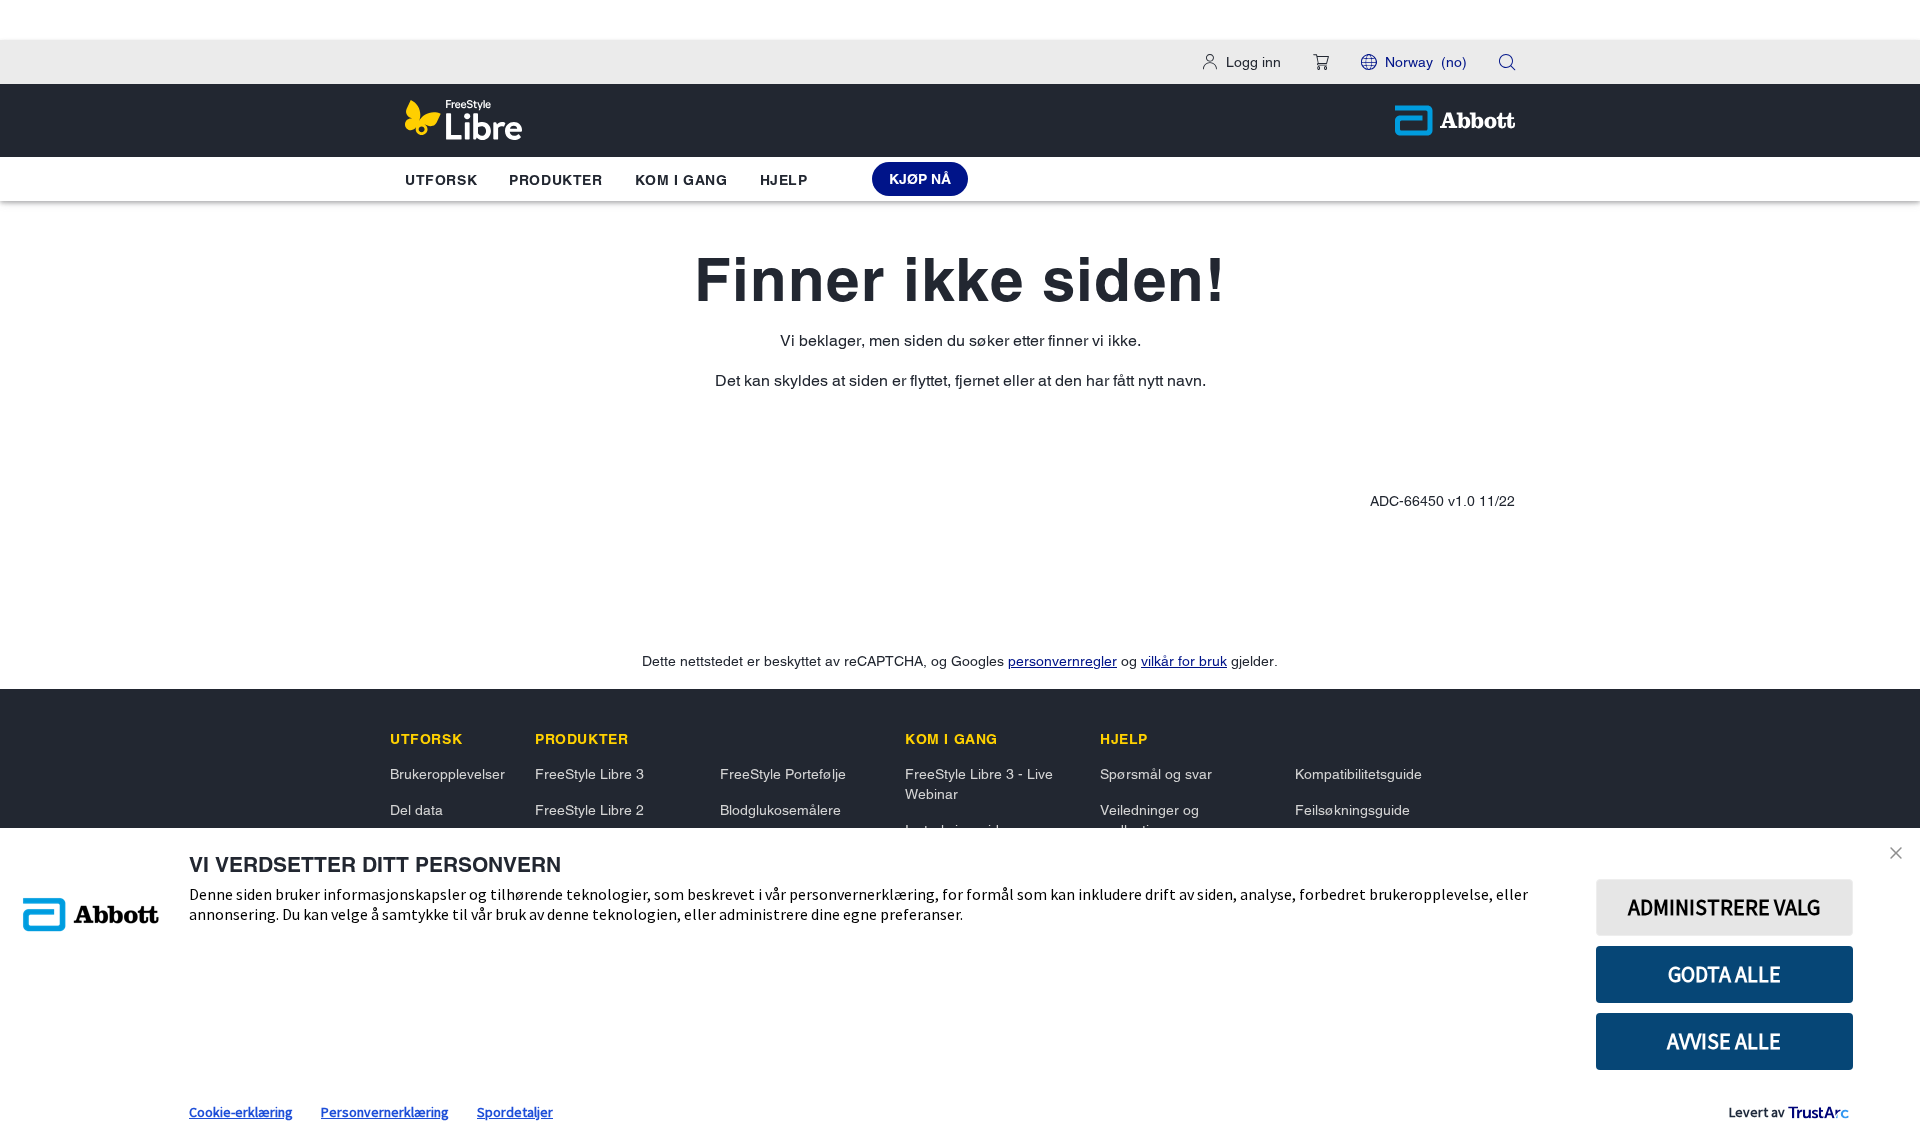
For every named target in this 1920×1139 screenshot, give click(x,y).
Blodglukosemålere (780, 810)
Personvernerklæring (385, 1112)
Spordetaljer (515, 1112)
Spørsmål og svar (1156, 774)
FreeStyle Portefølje (783, 774)
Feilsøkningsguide (1352, 810)
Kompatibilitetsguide (1358, 774)
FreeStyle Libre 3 (589, 774)
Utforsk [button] (441, 180)
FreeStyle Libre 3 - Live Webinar (979, 784)
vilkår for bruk (1184, 661)
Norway (1426, 62)
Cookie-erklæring (241, 1112)
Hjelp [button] (784, 180)
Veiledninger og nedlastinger (1149, 820)
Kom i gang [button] (681, 180)
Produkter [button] (555, 180)
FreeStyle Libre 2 (589, 810)
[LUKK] (1899, 853)
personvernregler (1062, 661)
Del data (416, 810)
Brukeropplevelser (447, 774)
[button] (1321, 62)
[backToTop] (1878, 975)
